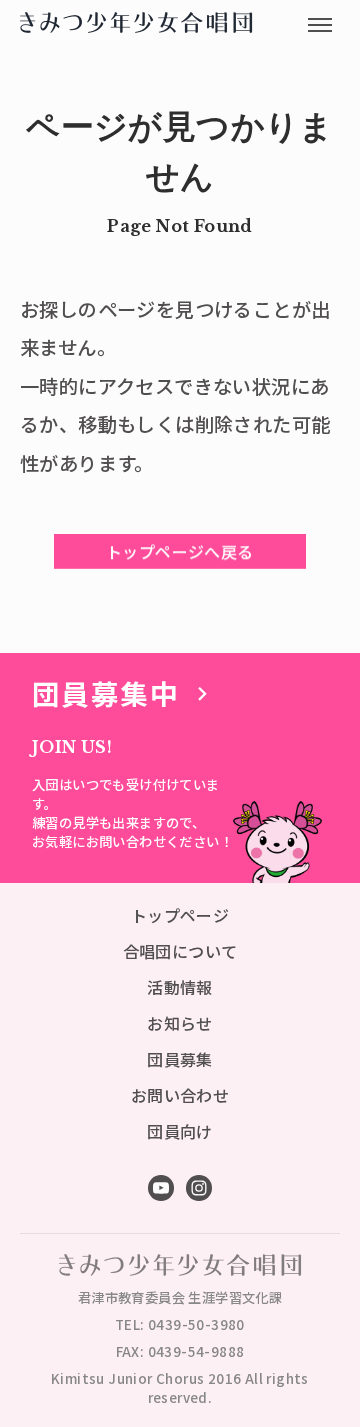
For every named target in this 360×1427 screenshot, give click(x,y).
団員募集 (180, 1059)
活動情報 (180, 987)
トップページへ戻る (180, 551)
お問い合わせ (180, 1095)
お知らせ (180, 1023)
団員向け (180, 1131)
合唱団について (180, 951)
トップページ (180, 915)
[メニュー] (320, 25)
